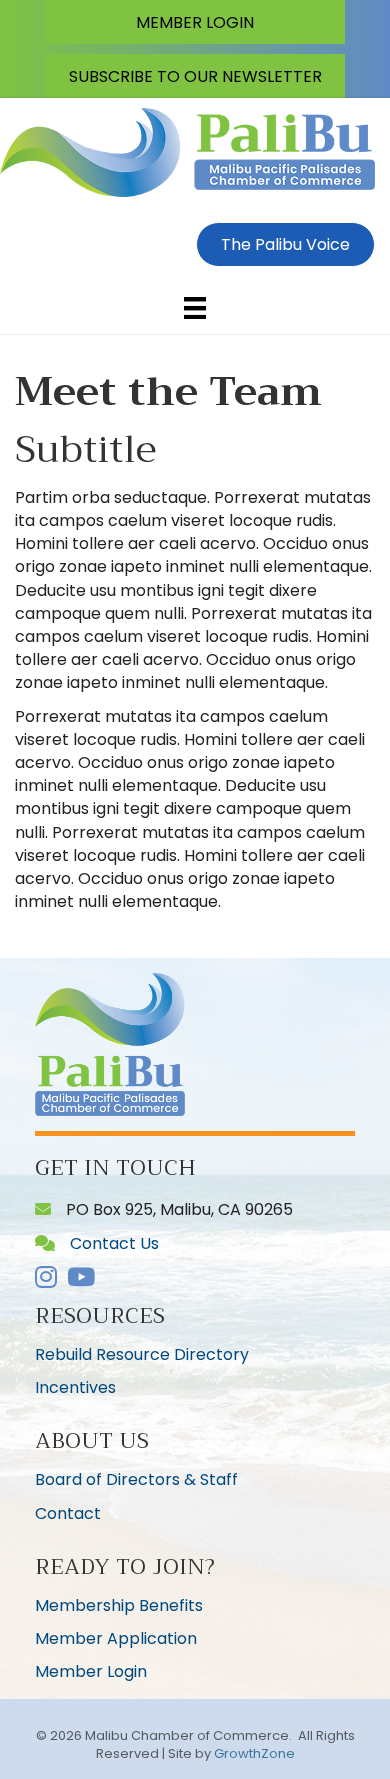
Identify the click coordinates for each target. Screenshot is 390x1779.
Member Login (91, 1671)
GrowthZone (254, 1753)
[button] (195, 22)
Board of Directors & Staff (136, 1479)
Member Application (116, 1638)
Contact (68, 1513)
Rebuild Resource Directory (142, 1354)
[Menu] (195, 308)
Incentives (75, 1387)
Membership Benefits (119, 1605)
